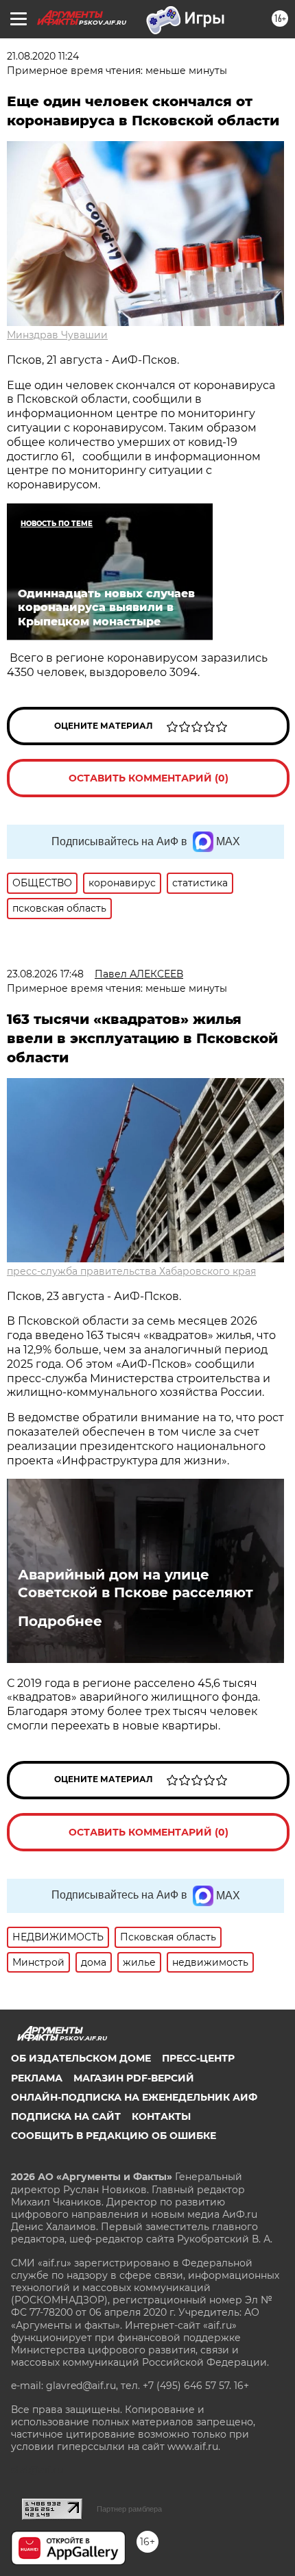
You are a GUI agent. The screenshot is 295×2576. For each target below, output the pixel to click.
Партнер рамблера (129, 2509)
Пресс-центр (198, 2058)
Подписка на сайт (66, 2116)
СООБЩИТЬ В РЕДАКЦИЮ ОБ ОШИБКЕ (114, 2136)
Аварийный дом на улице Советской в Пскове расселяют (135, 1584)
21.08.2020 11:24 (43, 56)
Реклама (37, 2078)
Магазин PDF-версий (134, 2078)
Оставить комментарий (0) (149, 778)
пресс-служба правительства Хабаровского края (131, 1271)
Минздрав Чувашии (57, 335)
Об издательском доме (81, 2058)
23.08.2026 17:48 (45, 974)
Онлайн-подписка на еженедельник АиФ (134, 2097)
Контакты (161, 2116)
